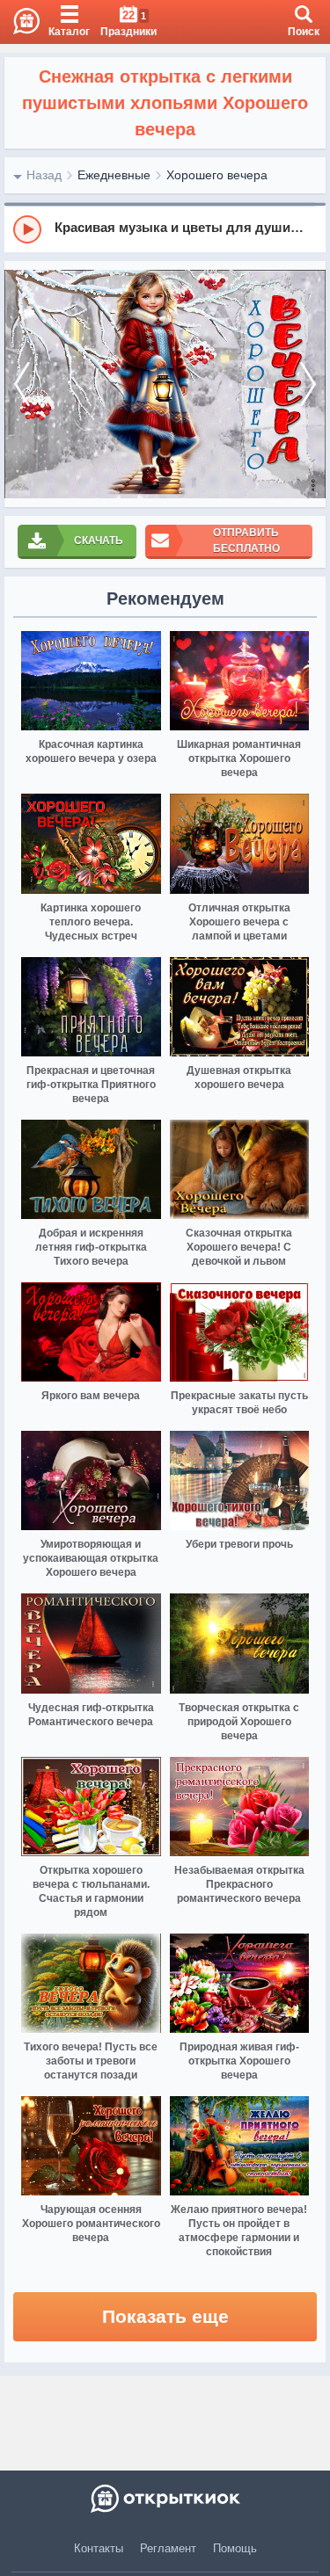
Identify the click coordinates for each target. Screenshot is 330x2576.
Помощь (235, 2548)
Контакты (99, 2548)
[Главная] (20, 22)
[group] (165, 229)
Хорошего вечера (217, 175)
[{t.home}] (165, 2499)
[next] (308, 385)
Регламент (168, 2548)
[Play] (27, 229)
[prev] (22, 385)
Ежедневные (114, 175)
